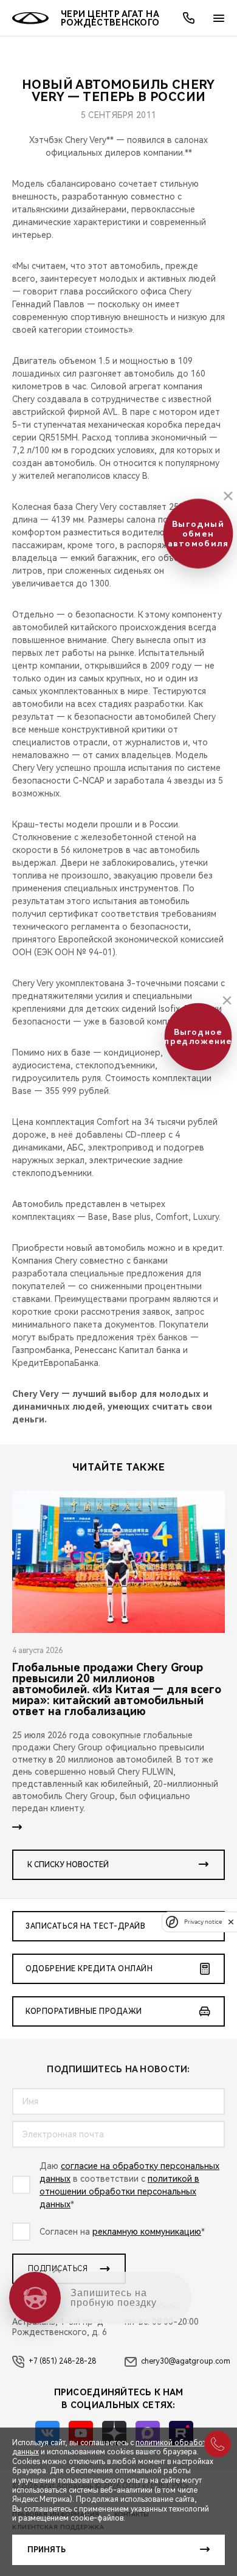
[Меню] (219, 18)
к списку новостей (68, 1865)
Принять (46, 2550)
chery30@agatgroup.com (186, 2361)
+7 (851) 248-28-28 (62, 2361)
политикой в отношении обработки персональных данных (119, 2191)
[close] (231, 1922)
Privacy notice (203, 1922)
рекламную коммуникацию (147, 2232)
